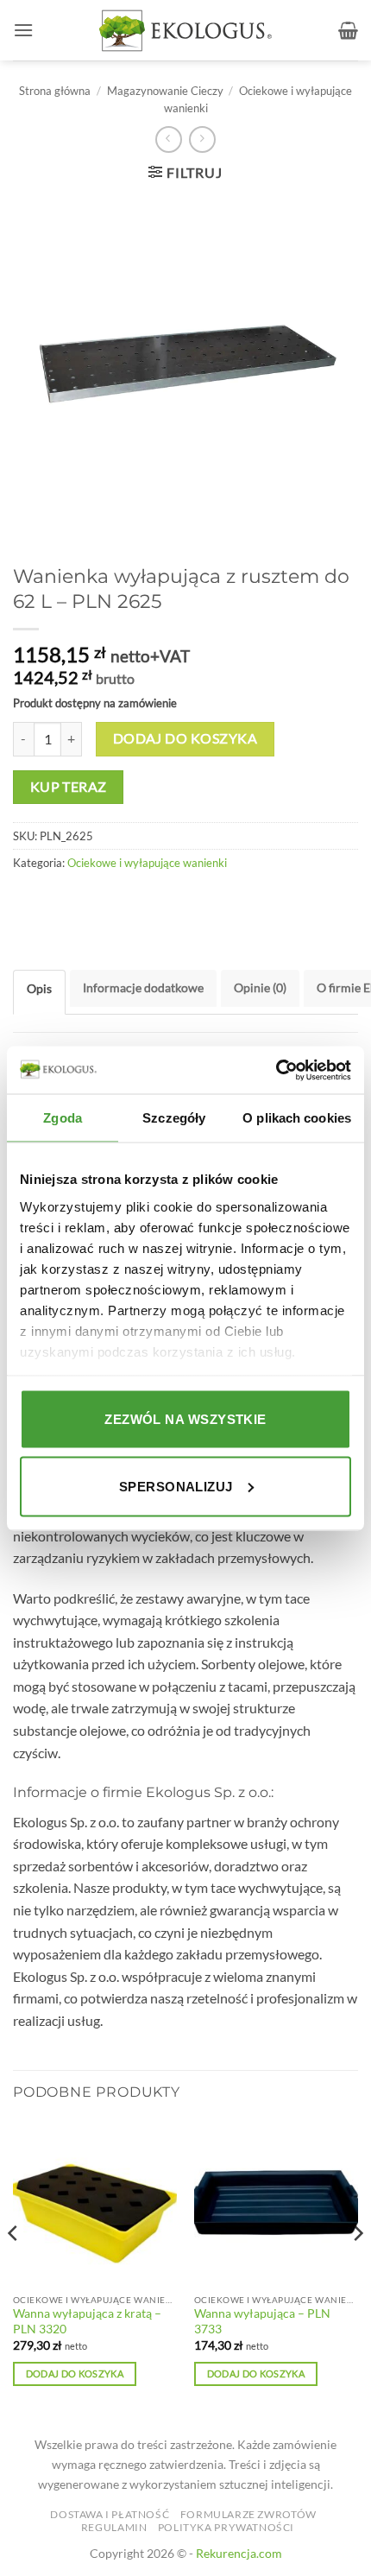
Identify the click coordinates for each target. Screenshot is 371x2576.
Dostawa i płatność (110, 2514)
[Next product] (169, 139)
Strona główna (55, 91)
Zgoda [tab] (63, 1118)
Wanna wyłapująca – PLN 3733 (262, 2321)
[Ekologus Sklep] (185, 31)
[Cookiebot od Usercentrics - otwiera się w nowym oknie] (276, 1070)
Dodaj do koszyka (185, 738)
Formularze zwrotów (248, 2514)
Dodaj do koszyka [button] (75, 2373)
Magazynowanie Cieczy (165, 91)
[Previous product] (202, 139)
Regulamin (114, 2527)
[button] (23, 30)
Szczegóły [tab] (174, 1118)
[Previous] (14, 2269)
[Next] (357, 2269)
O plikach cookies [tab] (297, 1118)
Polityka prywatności (226, 2527)
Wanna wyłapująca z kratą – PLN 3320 (87, 2321)
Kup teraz (69, 787)
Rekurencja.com (239, 2553)
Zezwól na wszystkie (185, 1419)
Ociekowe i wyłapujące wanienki (147, 863)
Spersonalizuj (176, 1486)
